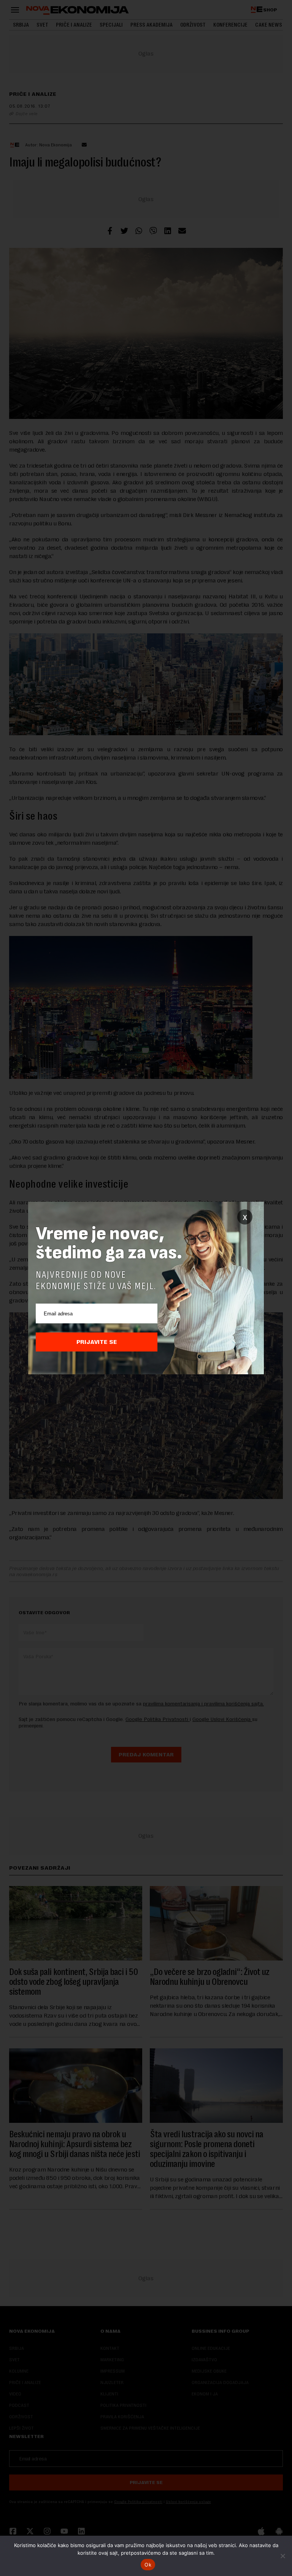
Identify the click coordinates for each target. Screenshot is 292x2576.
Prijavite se (97, 1342)
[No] (282, 2556)
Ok (148, 2565)
